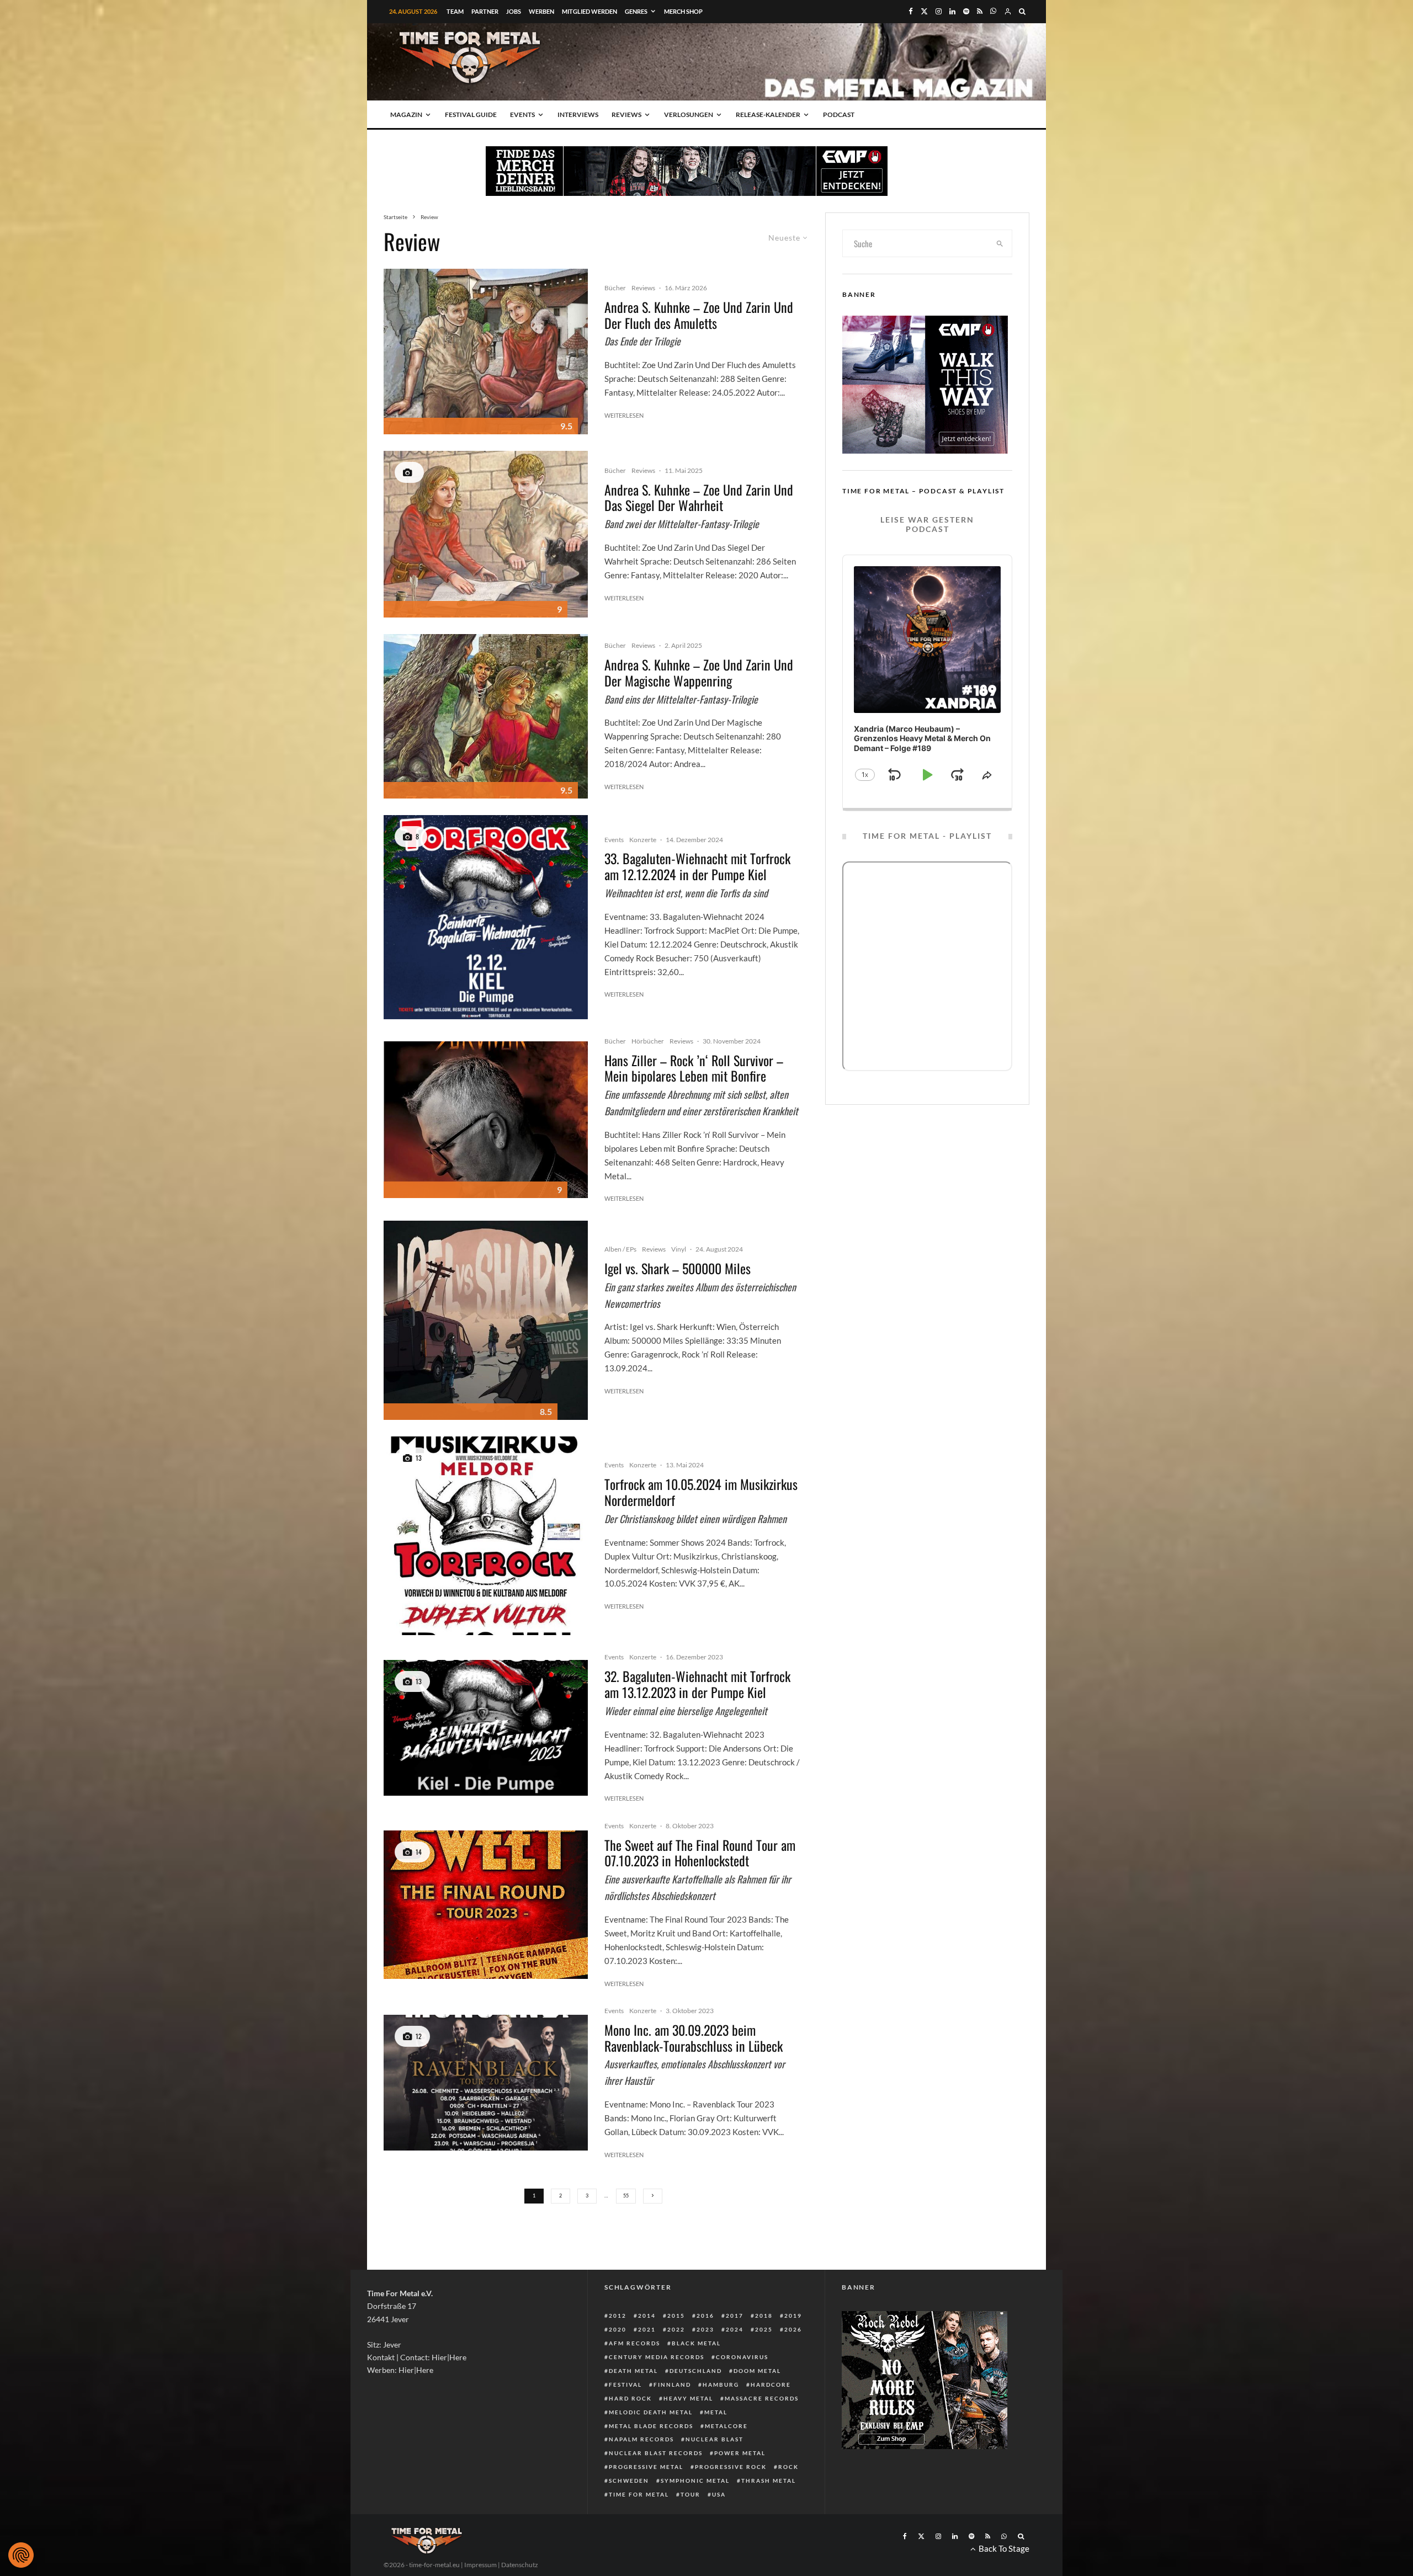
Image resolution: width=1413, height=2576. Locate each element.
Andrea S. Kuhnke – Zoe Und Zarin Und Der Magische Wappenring (699, 673)
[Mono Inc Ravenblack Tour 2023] (486, 2083)
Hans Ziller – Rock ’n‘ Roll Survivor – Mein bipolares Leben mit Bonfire (694, 1068)
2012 (618, 2316)
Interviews (578, 115)
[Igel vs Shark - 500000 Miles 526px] (486, 1320)
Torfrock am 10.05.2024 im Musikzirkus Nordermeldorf (701, 1492)
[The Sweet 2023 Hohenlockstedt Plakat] (486, 1904)
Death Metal (633, 2371)
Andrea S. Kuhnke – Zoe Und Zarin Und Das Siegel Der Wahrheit (699, 498)
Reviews (626, 115)
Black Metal (696, 2343)
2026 (793, 2329)
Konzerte (643, 840)
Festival (625, 2385)
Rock (788, 2467)
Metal (716, 2412)
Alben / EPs (620, 1249)
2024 (735, 2329)
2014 (647, 2316)
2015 (676, 2316)
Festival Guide (471, 115)
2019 (793, 2316)
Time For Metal (639, 2494)
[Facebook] (911, 11)
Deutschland (696, 2371)
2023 (705, 2329)
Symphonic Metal (695, 2481)
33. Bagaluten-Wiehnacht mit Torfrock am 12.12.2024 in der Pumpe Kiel (697, 866)
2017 (735, 2316)
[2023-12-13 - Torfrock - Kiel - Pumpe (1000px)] (486, 1728)
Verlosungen (689, 115)
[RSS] (980, 11)
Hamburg (721, 2385)
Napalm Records (641, 2439)
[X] (924, 11)
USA (719, 2494)
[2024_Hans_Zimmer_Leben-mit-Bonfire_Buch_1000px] (486, 1120)
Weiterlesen (624, 415)
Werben (541, 11)
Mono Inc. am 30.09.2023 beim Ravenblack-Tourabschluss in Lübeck (694, 2038)
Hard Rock (630, 2398)
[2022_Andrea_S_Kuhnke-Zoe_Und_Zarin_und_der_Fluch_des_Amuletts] (486, 352)
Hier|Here (449, 2357)
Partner (485, 11)
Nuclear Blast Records (656, 2453)
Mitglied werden (589, 11)
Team (455, 11)
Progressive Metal (646, 2467)
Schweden (629, 2481)
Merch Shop (683, 11)
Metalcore (726, 2426)
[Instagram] (939, 11)
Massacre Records (762, 2398)
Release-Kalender (768, 115)
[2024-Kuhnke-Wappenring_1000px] (486, 716)
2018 (764, 2316)
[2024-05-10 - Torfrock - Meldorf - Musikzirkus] (486, 1536)
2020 (618, 2329)
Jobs (514, 11)
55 (626, 2196)
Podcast (839, 115)
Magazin (406, 115)
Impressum (480, 2565)
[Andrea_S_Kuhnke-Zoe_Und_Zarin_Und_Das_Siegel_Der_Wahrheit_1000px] (486, 534)
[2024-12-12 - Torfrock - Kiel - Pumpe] (486, 917)
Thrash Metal (769, 2481)
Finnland (672, 2385)
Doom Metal (757, 2371)
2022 (676, 2329)
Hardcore (771, 2385)
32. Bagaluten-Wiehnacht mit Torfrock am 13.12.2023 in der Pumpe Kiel (697, 1684)
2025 (764, 2329)
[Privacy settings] (21, 2555)
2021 (647, 2329)
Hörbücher (648, 1041)
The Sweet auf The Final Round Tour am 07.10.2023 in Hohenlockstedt (700, 1853)
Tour (690, 2494)
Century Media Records (657, 2357)
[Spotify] (966, 11)
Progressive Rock (731, 2467)
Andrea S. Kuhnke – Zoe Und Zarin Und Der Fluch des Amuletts (699, 315)
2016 (705, 2316)
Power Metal (740, 2453)
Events (522, 115)
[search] (1000, 243)
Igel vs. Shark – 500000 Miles (678, 1268)
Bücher (615, 288)
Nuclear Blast (715, 2439)
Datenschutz (520, 2565)
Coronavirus (742, 2357)
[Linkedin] (952, 11)
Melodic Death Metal (651, 2412)
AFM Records (634, 2343)
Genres (636, 11)
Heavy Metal (688, 2398)
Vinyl (679, 1249)
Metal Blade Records (651, 2426)
